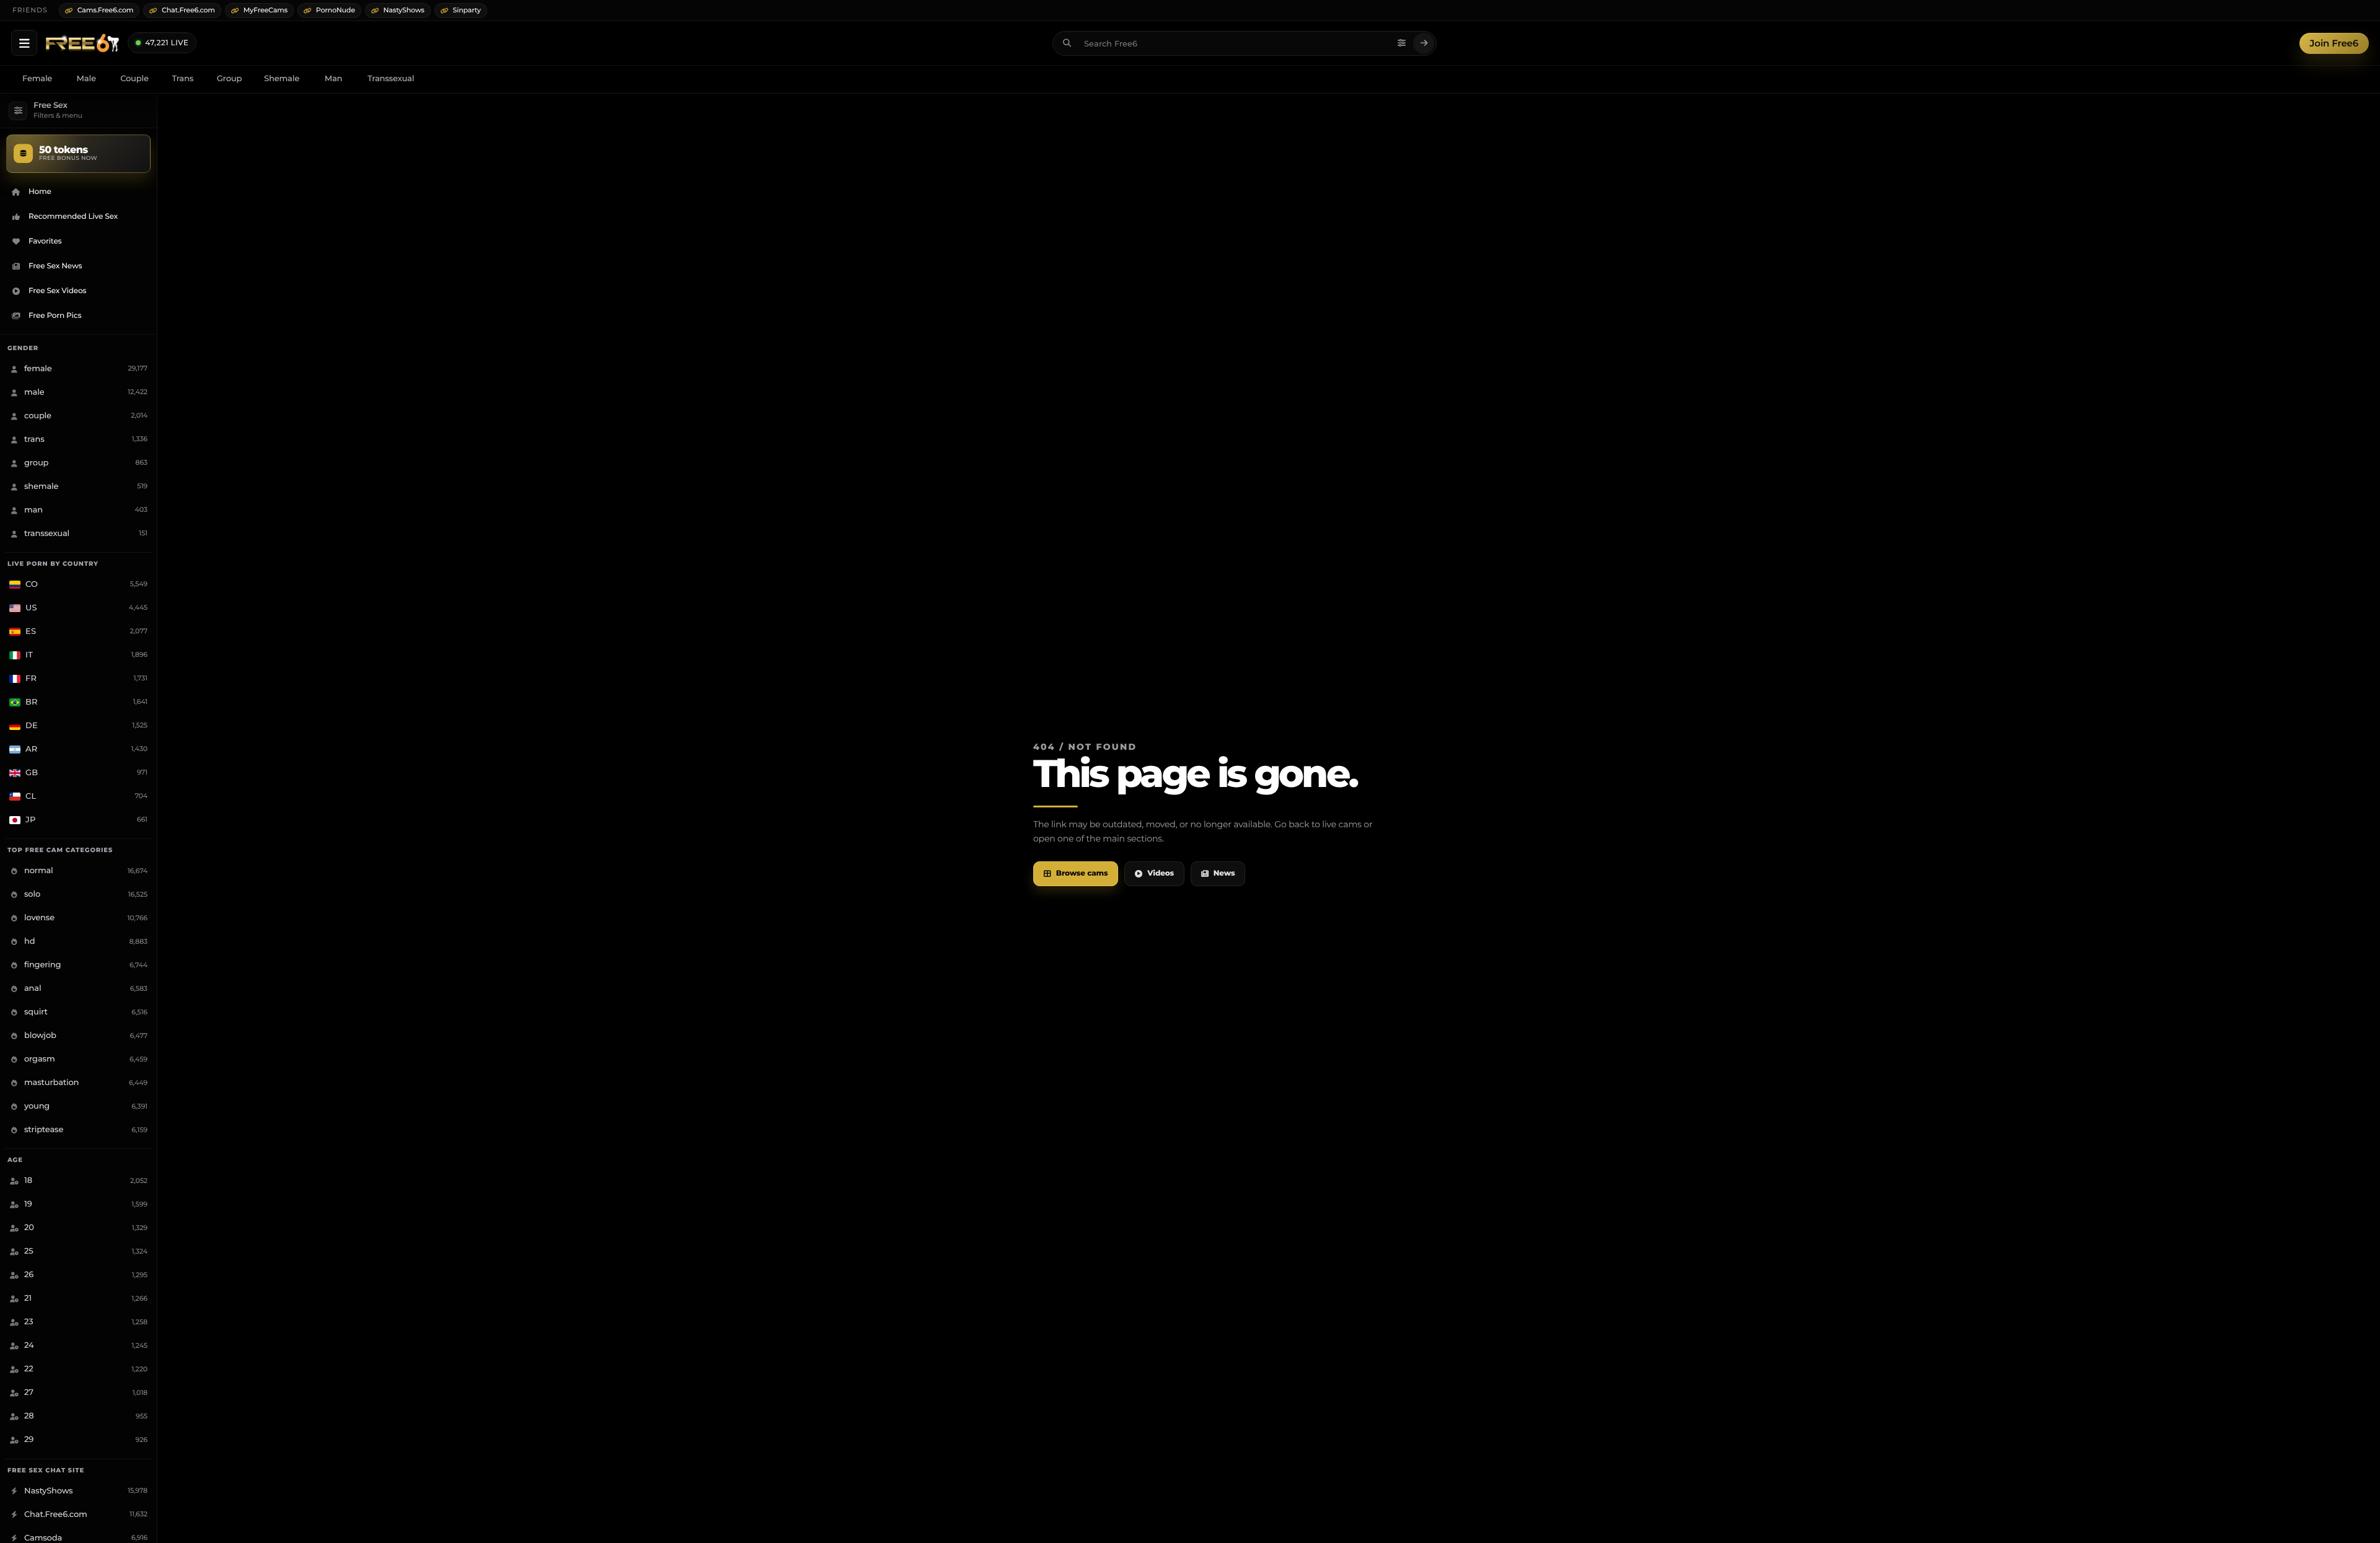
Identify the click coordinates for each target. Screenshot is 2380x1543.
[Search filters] (1401, 43)
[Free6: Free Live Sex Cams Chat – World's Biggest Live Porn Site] (82, 43)
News (1224, 873)
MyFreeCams (266, 10)
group (229, 79)
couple (134, 79)
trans (183, 79)
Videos (1161, 873)
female (37, 79)
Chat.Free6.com (188, 10)
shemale (282, 79)
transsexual (391, 79)
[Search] (1424, 43)
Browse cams (1082, 873)
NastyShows (404, 10)
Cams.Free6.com (106, 10)
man (334, 79)
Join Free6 (2334, 43)
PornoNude (336, 10)
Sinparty (467, 10)
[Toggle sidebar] (24, 43)
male (86, 79)
